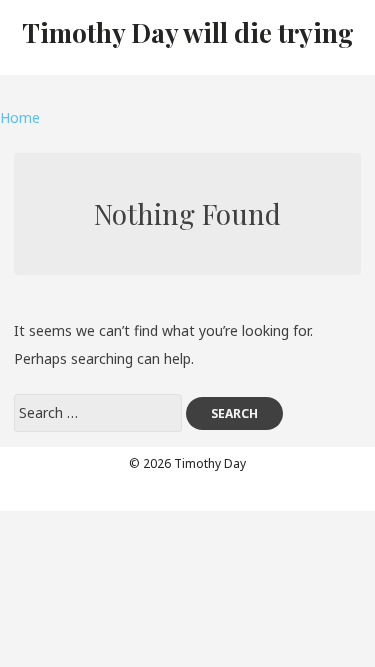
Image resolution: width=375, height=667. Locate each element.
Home (20, 117)
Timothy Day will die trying (188, 32)
